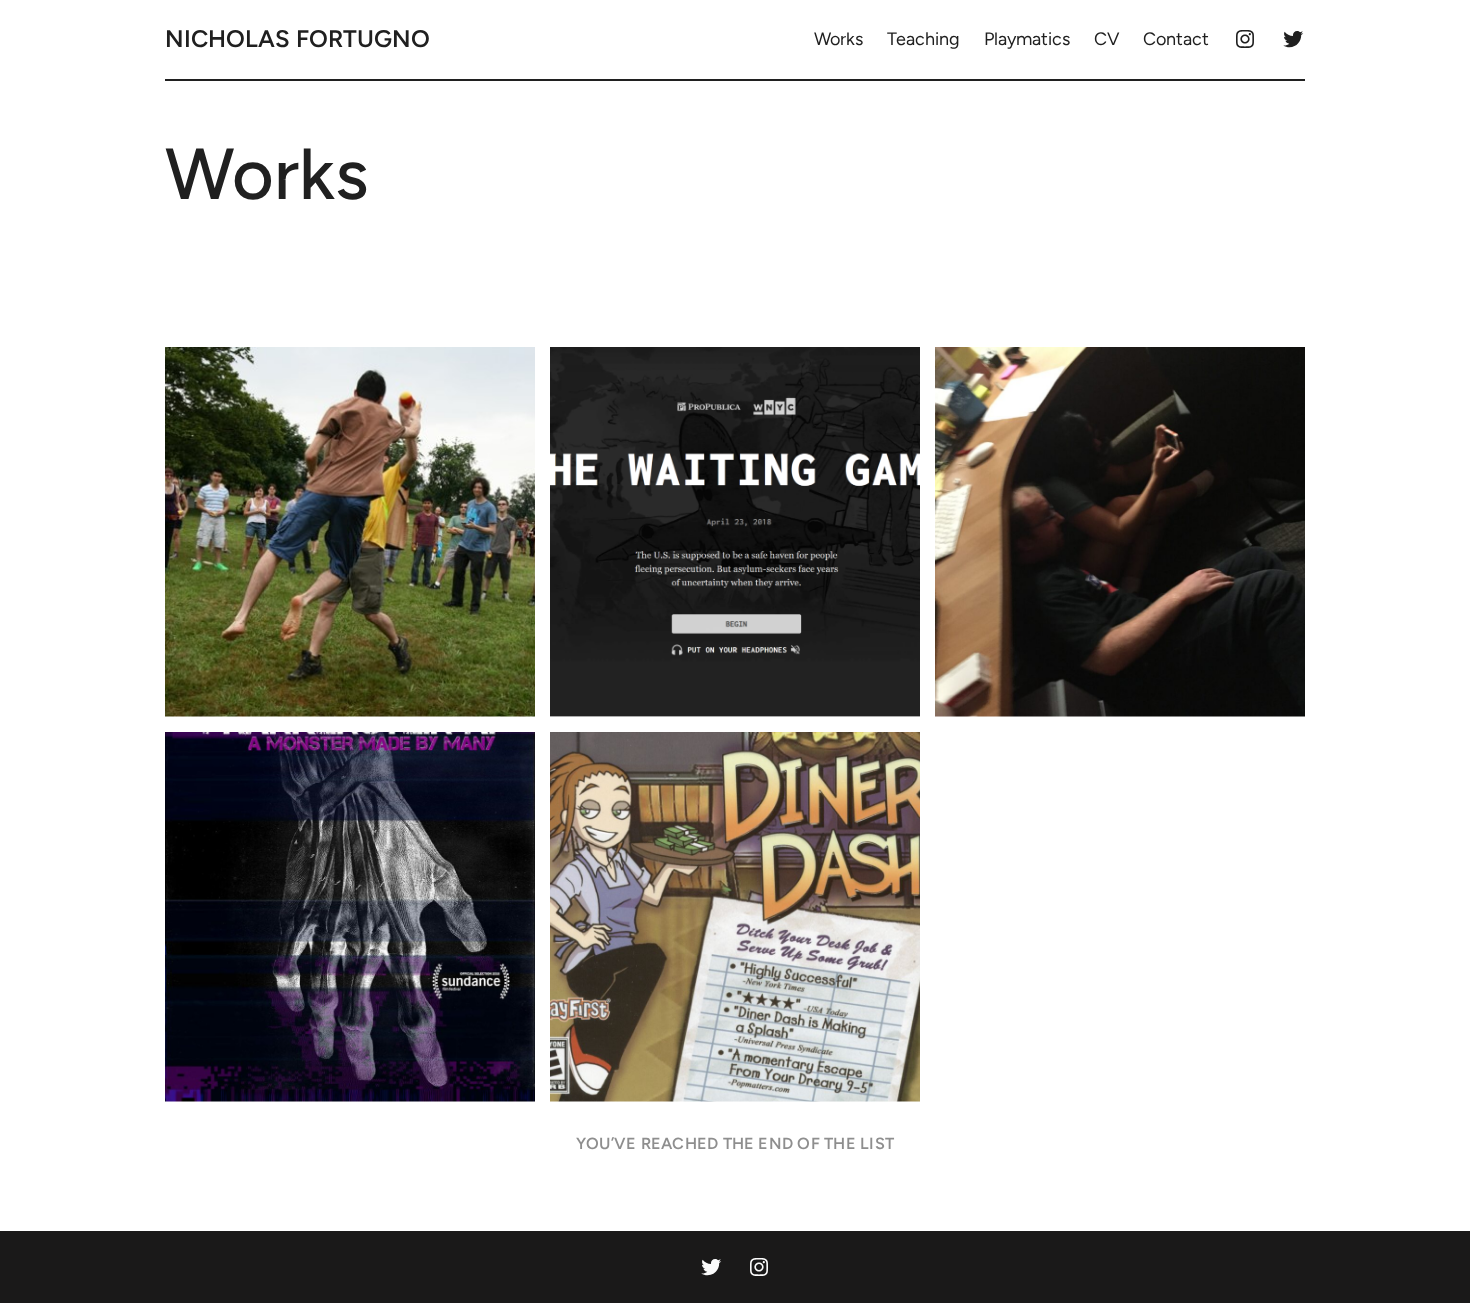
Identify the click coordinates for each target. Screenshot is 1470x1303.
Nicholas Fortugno (297, 38)
